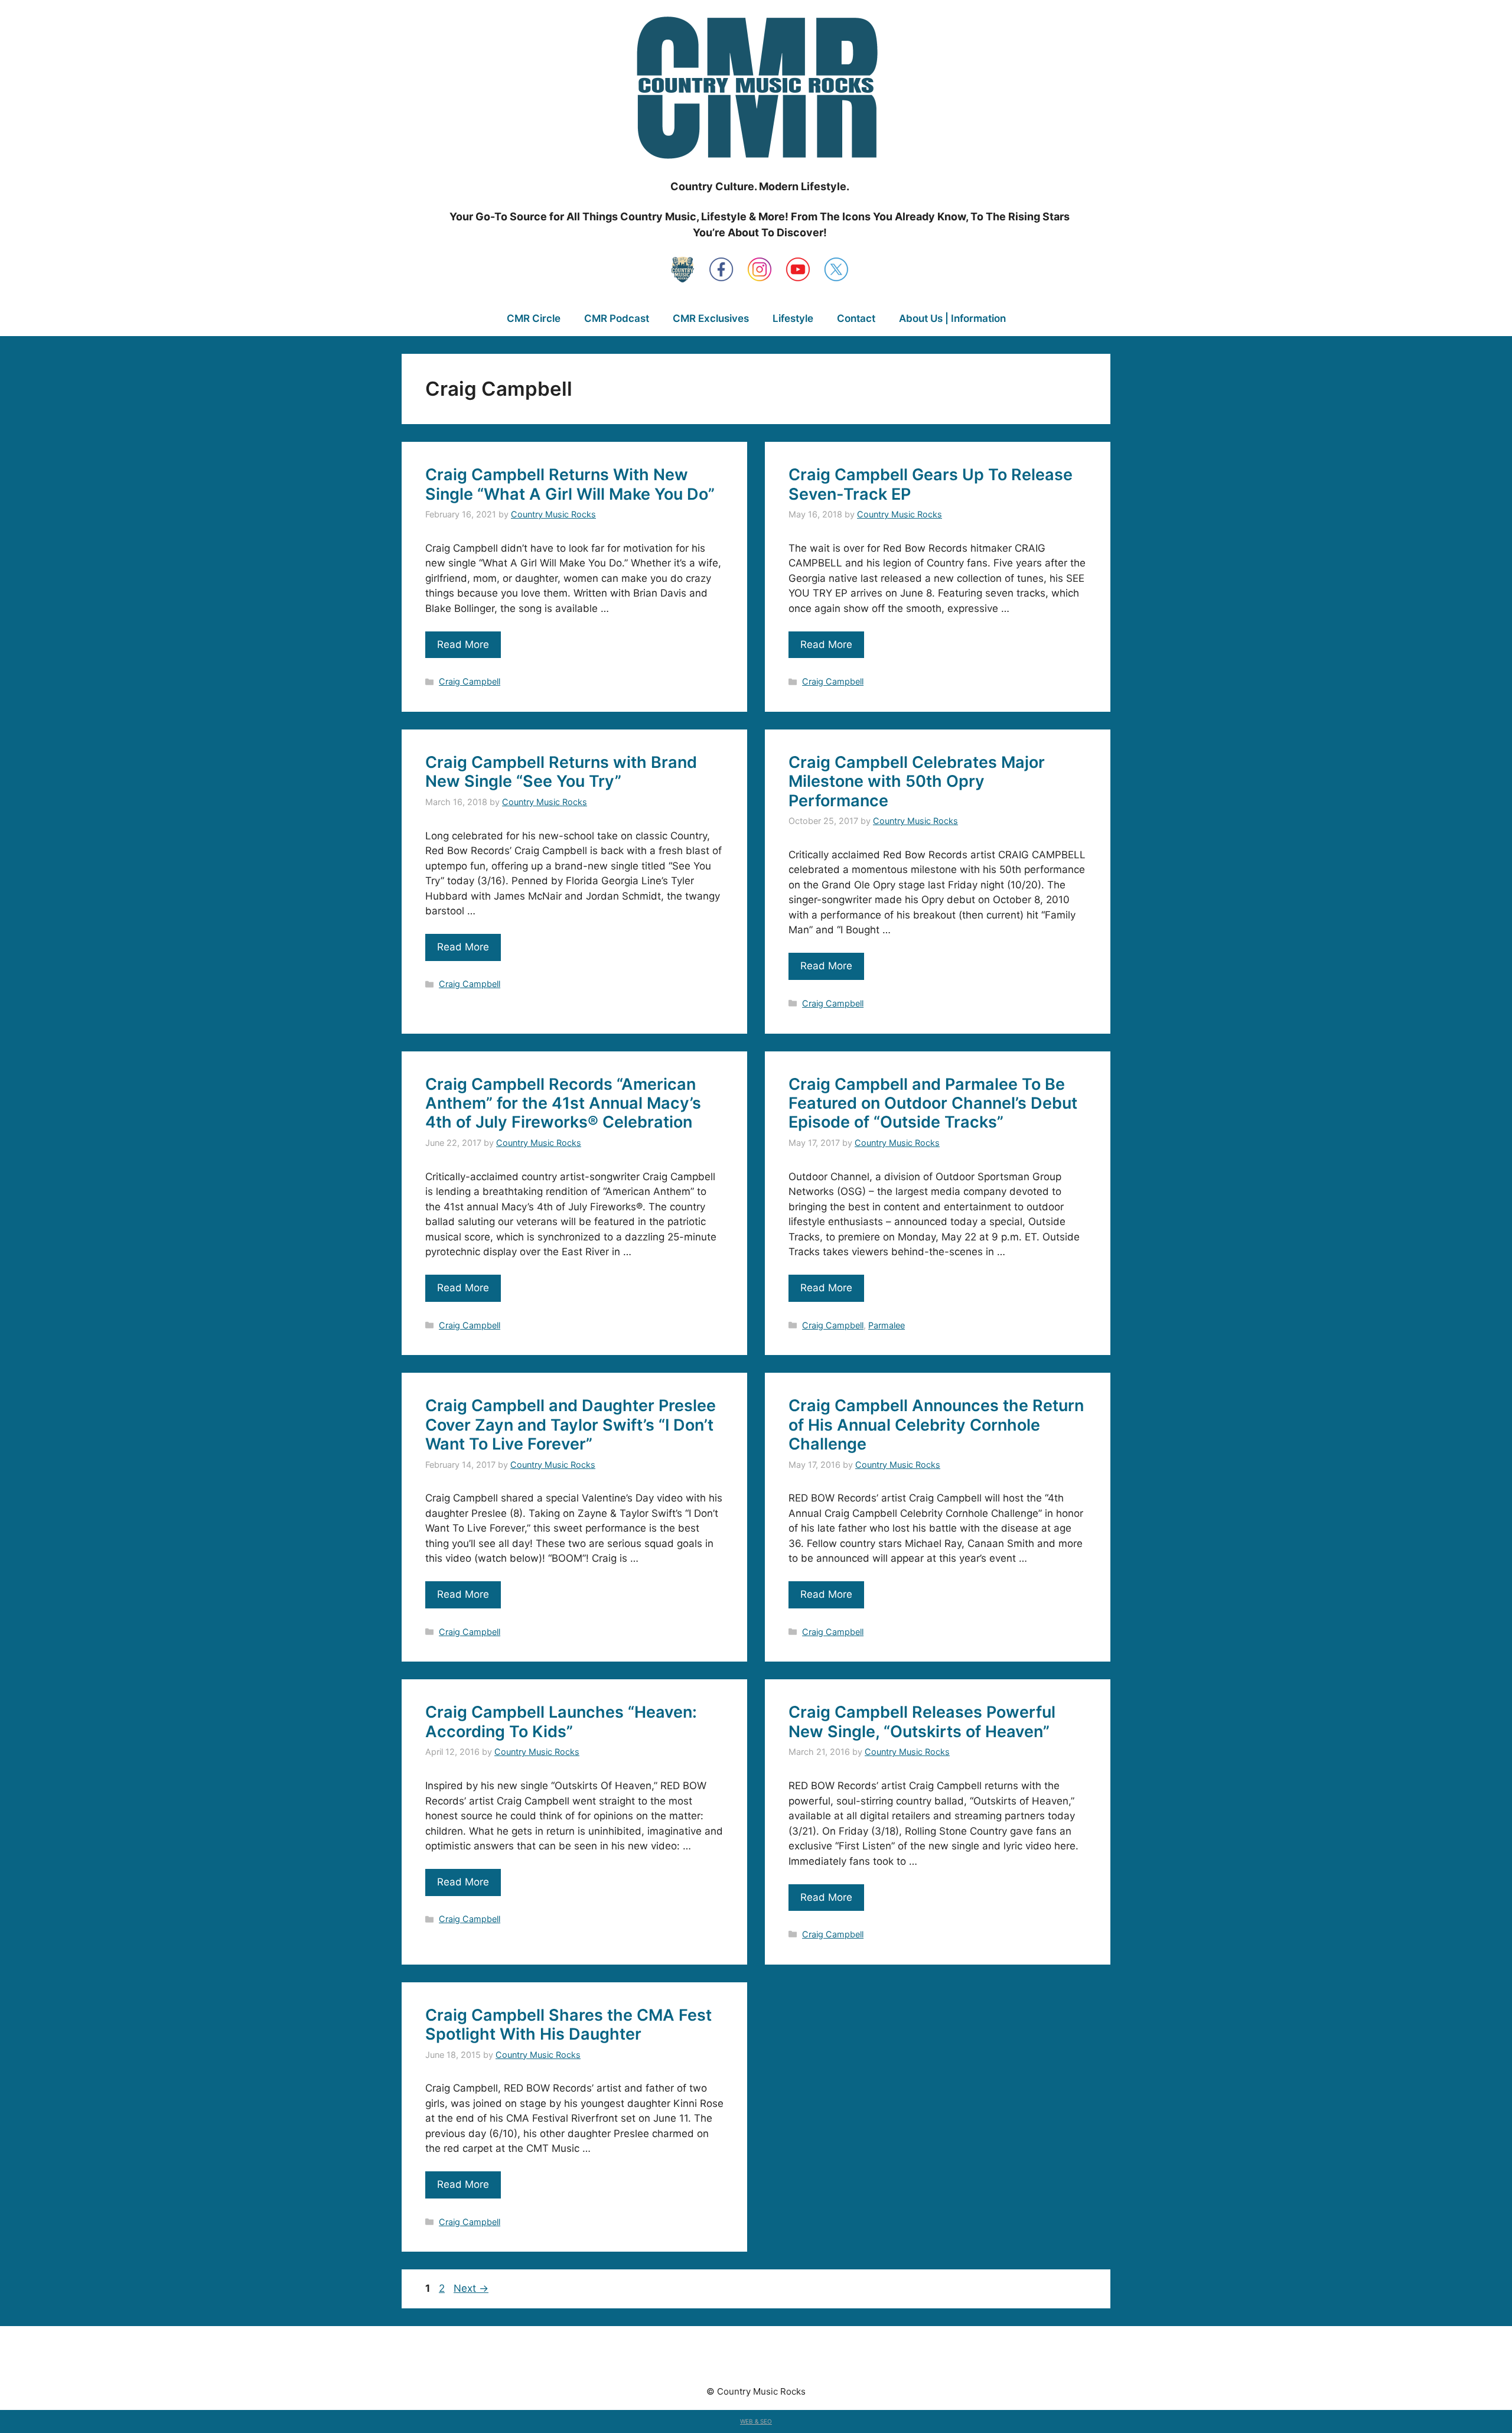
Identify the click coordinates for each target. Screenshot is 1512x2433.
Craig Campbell (470, 681)
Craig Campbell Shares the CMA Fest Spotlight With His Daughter (568, 2025)
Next (471, 2288)
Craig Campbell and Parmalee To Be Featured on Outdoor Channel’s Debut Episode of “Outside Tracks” (933, 1103)
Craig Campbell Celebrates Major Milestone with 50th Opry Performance (917, 781)
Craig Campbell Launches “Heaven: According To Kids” (561, 1722)
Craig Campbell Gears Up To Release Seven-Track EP (931, 484)
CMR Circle (534, 318)
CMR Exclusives (711, 318)
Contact (856, 318)
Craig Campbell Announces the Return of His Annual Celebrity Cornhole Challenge (936, 1425)
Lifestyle (793, 318)
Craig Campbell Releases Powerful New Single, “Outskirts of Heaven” (922, 1722)
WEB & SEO (756, 2421)
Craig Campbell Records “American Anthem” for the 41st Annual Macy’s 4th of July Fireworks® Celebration (563, 1103)
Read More (463, 644)
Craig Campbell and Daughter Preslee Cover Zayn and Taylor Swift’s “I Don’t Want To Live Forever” (571, 1425)
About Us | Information (952, 318)
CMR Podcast (617, 318)
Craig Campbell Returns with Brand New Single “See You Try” (561, 772)
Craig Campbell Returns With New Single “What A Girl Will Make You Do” (570, 484)
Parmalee (887, 1325)
